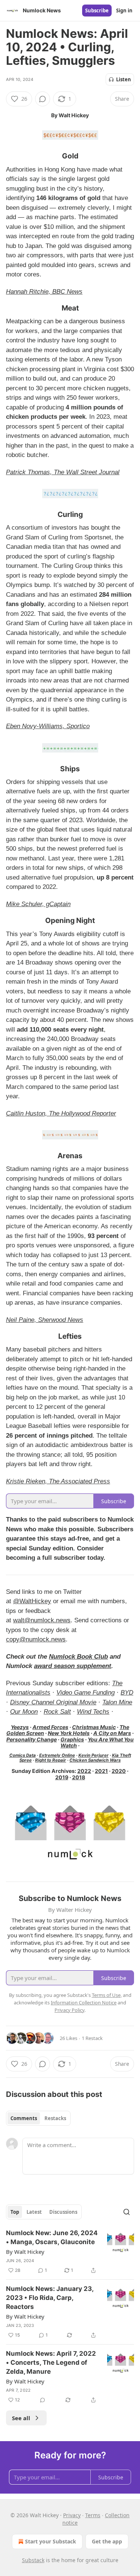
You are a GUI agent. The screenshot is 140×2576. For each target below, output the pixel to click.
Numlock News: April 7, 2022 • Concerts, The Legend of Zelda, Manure (51, 2362)
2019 (62, 1777)
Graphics (72, 1739)
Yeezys (20, 1727)
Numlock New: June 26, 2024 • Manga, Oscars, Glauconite (52, 2237)
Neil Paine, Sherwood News (45, 1320)
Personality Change (32, 1739)
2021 (101, 1771)
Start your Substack (51, 2541)
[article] (70, 2252)
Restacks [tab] (55, 2118)
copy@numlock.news (36, 1639)
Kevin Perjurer (94, 1755)
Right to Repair (51, 1760)
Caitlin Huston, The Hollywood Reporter (61, 1113)
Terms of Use (106, 1995)
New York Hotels (69, 1733)
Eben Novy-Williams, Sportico (48, 726)
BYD (127, 1693)
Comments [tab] (24, 2118)
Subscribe (97, 10)
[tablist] (38, 2118)
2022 (84, 1771)
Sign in (124, 10)
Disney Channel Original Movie (53, 1702)
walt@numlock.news (42, 1620)
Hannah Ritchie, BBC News (44, 292)
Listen (124, 79)
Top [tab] (15, 2212)
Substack (33, 2560)
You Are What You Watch (97, 1742)
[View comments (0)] (43, 99)
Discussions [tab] (63, 2212)
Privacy (72, 2515)
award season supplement (73, 1666)
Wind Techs (93, 1712)
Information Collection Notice (84, 2003)
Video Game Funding (85, 1693)
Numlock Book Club (78, 1657)
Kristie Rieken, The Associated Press (58, 1481)
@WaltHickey (32, 1601)
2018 (79, 1777)
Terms (93, 2515)
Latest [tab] (34, 2212)
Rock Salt (57, 1712)
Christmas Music (94, 1727)
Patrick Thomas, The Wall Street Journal (63, 472)
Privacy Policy (69, 2010)
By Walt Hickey (25, 2252)
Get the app (107, 2541)
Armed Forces (50, 1727)
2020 (119, 1771)
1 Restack (92, 2038)
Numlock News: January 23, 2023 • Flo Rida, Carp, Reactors (50, 2298)
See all (21, 2418)
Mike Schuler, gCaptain (38, 904)
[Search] (127, 2212)
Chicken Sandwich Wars (95, 1760)
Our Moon (24, 1712)
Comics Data (23, 1755)
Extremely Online (57, 1755)
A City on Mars (112, 1733)
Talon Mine (117, 1702)
